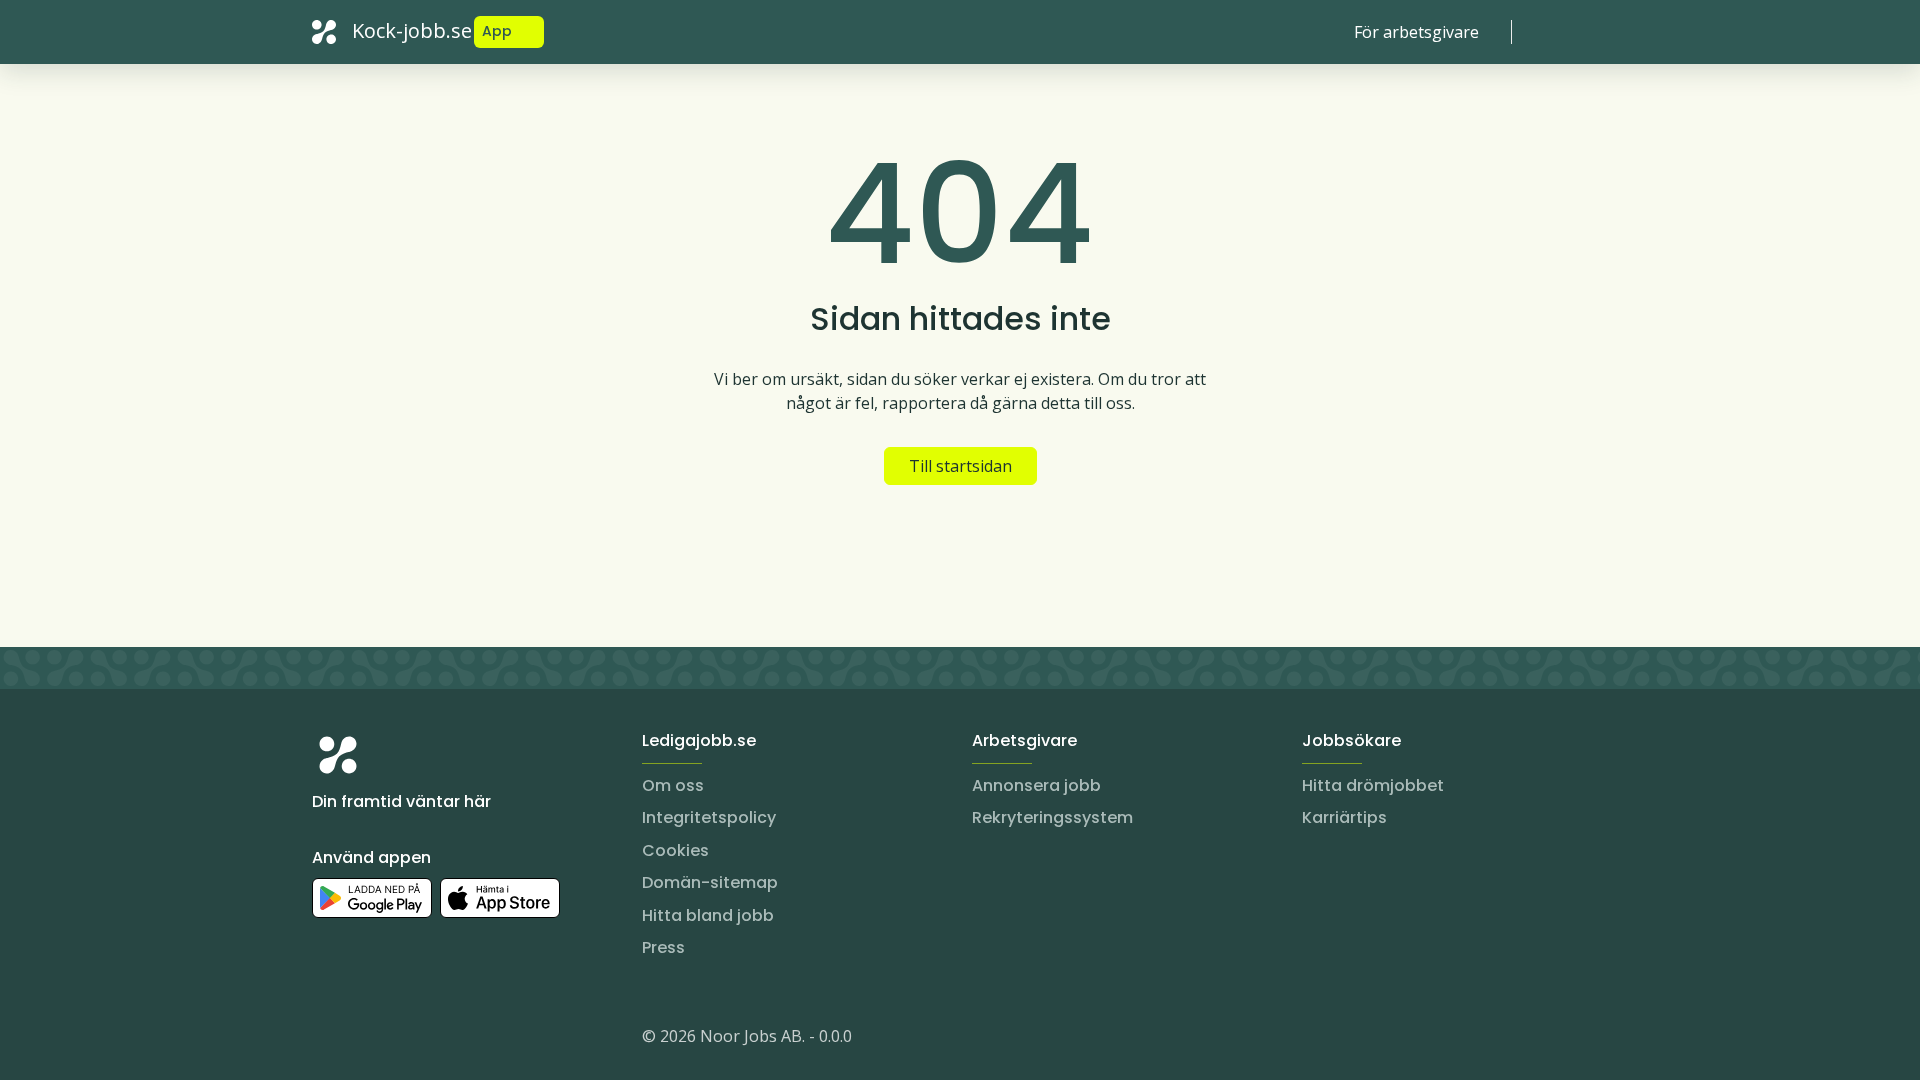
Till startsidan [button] (960, 466)
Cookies (675, 850)
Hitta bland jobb (708, 915)
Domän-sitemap (710, 882)
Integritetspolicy (709, 817)
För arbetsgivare (1416, 32)
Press (663, 947)
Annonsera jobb (1036, 785)
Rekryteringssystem (1052, 817)
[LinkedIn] (368, 1040)
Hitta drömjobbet (1373, 785)
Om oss (673, 785)
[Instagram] (328, 1040)
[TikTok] (448, 1040)
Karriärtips (1344, 817)
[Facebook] (408, 1040)
